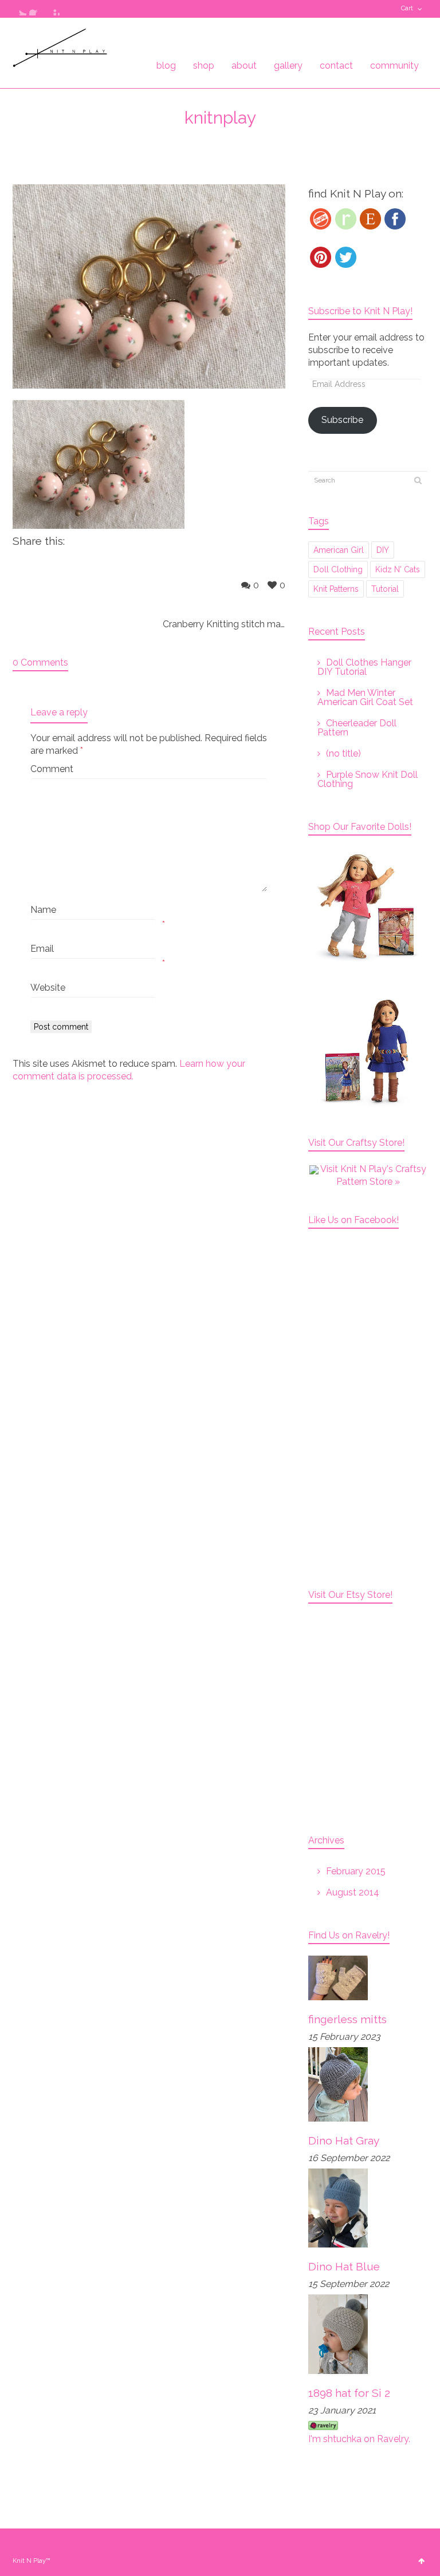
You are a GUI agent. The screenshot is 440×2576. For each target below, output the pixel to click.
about (244, 66)
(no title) (343, 753)
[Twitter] (346, 257)
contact (336, 66)
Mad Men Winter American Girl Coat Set (365, 697)
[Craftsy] (321, 219)
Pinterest (53, 9)
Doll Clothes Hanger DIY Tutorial (364, 667)
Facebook (36, 9)
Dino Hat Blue (344, 2266)
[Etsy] (370, 219)
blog (166, 66)
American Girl (339, 550)
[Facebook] (395, 219)
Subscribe (342, 420)
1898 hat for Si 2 (349, 2393)
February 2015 (356, 1871)
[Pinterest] (321, 257)
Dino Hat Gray (344, 2140)
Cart (407, 8)
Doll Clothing (338, 569)
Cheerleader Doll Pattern (357, 728)
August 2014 (353, 1892)
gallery (288, 66)
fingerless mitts (347, 2019)
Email (42, 949)
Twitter (19, 9)
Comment (52, 769)
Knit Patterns (336, 589)
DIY (383, 550)
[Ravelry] (346, 219)
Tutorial (385, 589)
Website (48, 988)
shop (204, 66)
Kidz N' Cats (398, 569)
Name (43, 910)
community (394, 66)
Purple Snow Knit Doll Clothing (368, 779)
